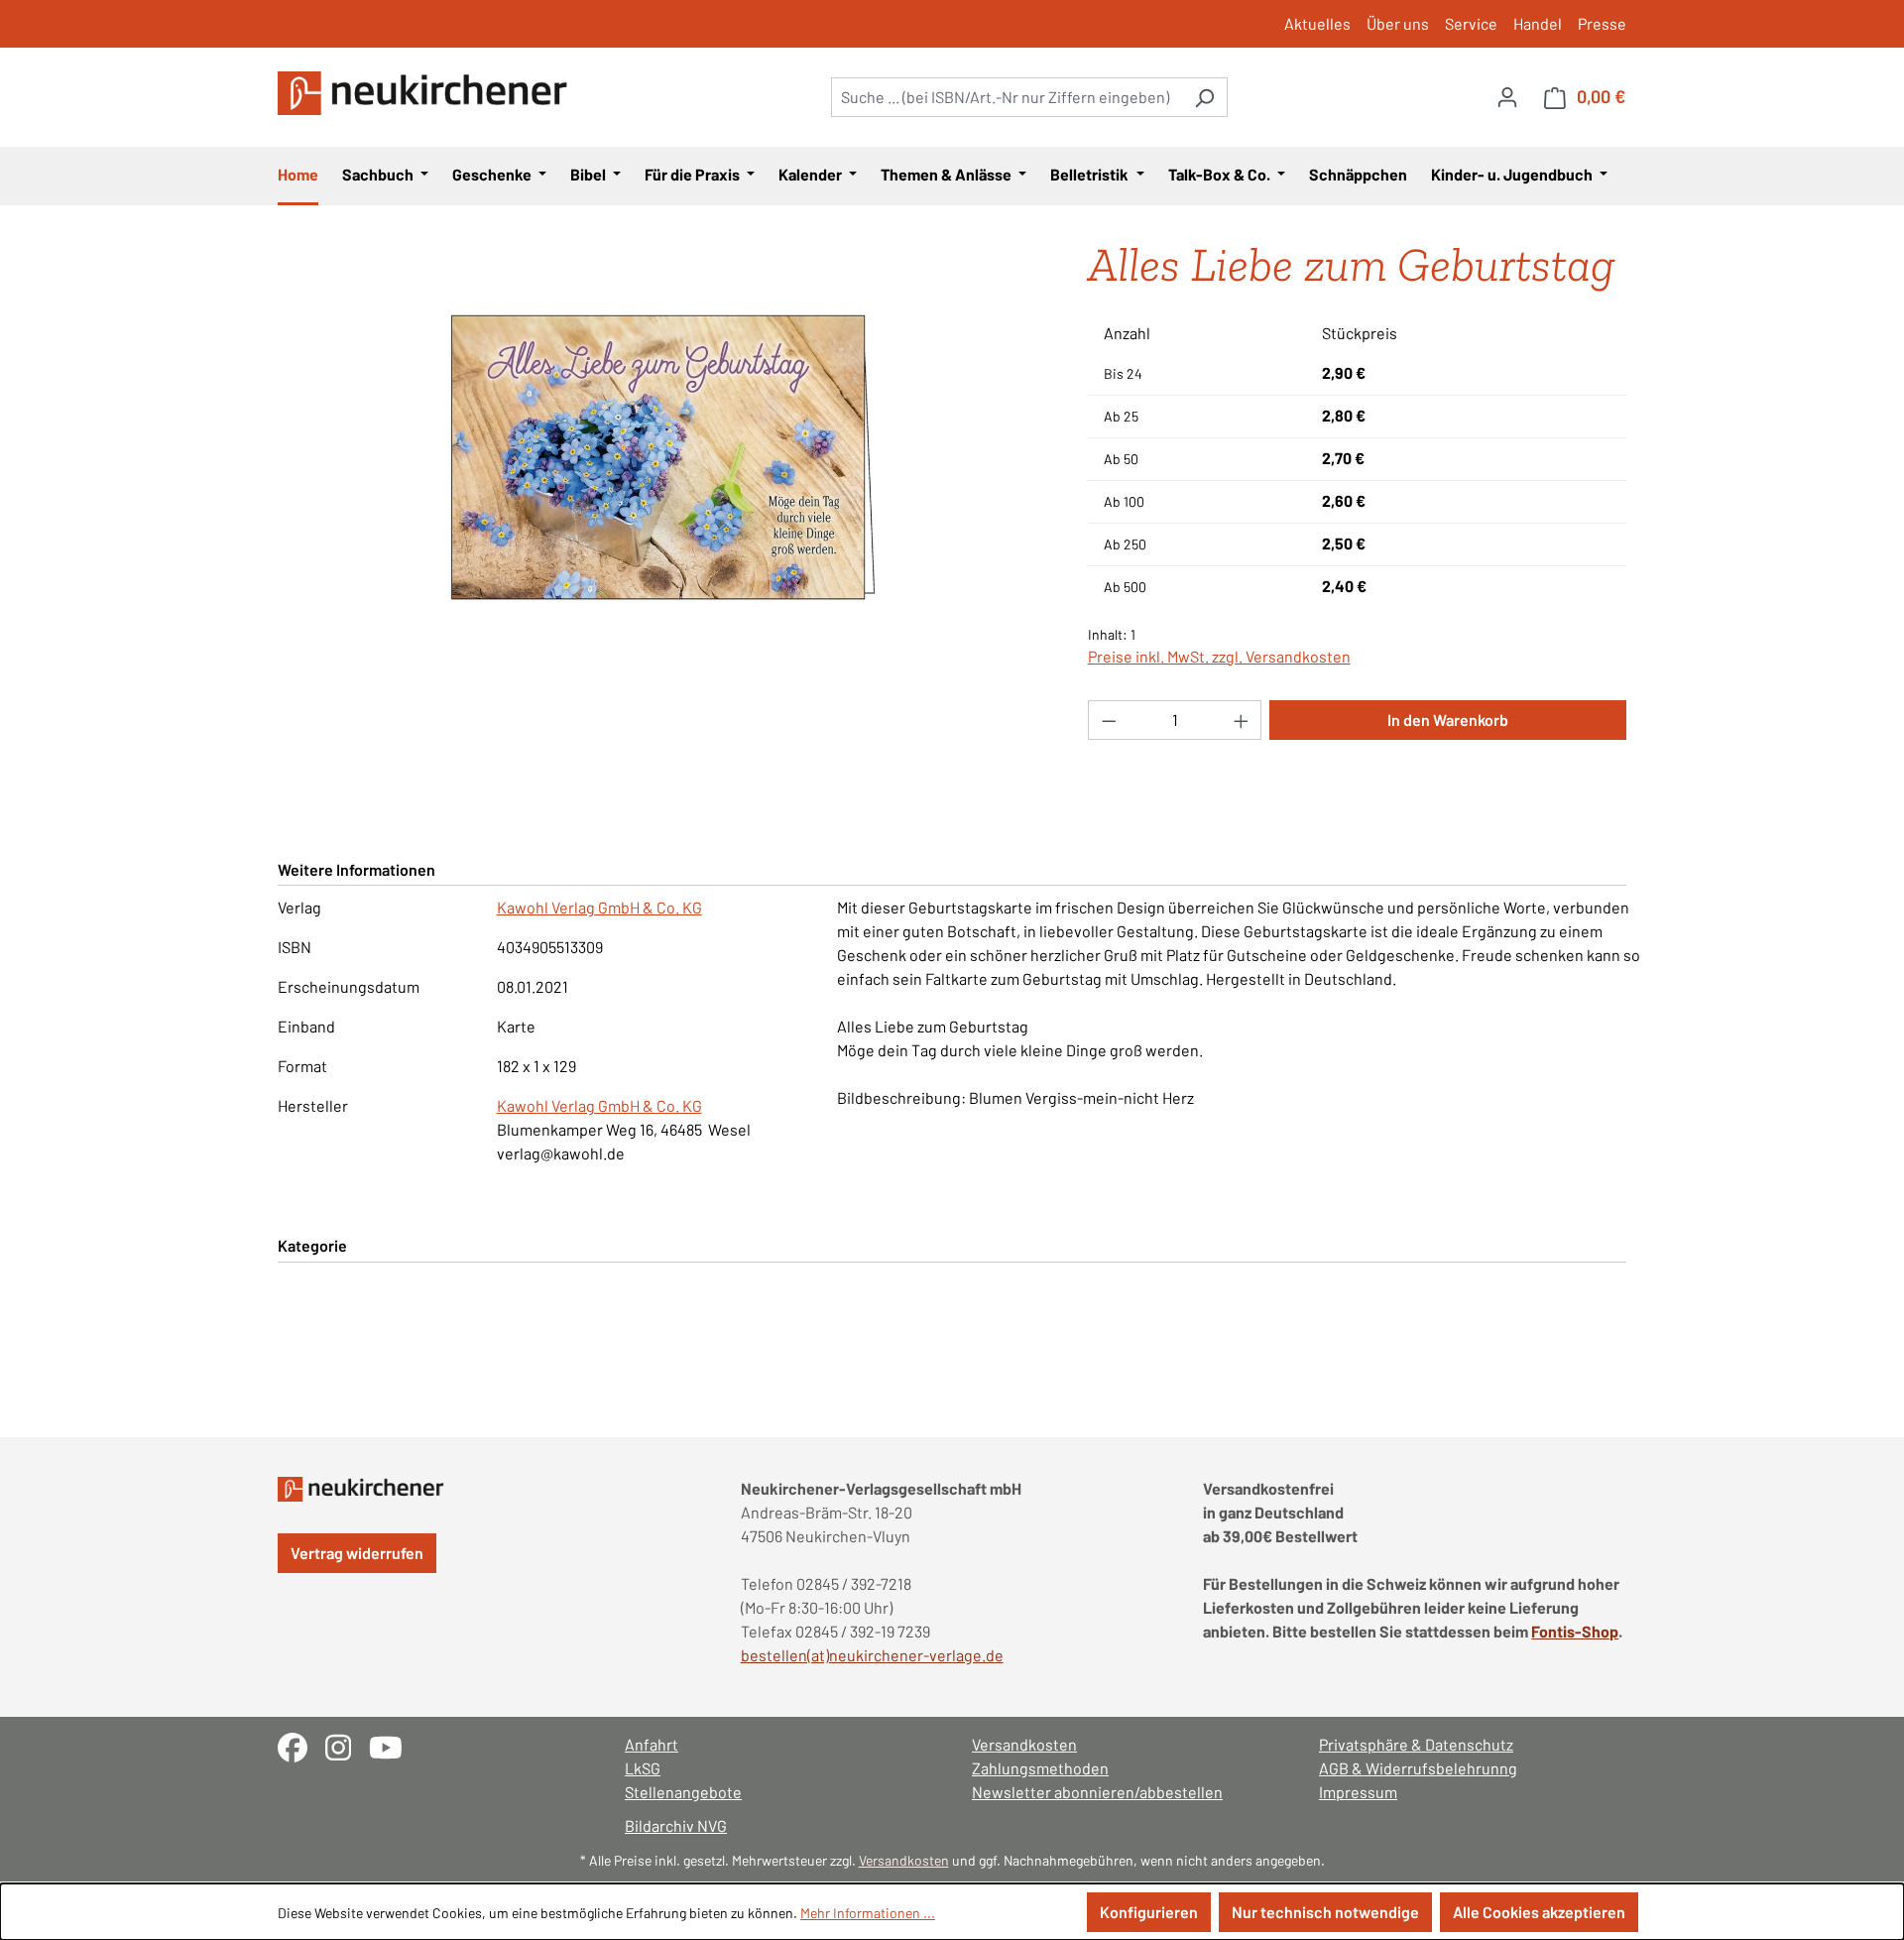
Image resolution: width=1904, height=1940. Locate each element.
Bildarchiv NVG (676, 1825)
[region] (663, 458)
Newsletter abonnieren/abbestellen (1097, 1792)
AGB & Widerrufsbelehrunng (1418, 1768)
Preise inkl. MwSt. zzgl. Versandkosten (1219, 656)
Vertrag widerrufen (357, 1553)
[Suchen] (1204, 97)
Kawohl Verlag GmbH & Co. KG (599, 907)
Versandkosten (1024, 1744)
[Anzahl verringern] (1109, 720)
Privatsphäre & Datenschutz (1416, 1744)
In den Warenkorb (1448, 720)
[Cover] (662, 458)
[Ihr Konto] (1507, 96)
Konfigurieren (1149, 1912)
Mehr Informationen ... (868, 1913)
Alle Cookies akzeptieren (1539, 1912)
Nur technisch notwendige (1325, 1912)
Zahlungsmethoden (1040, 1768)
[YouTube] (393, 1745)
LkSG (643, 1768)
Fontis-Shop (1575, 1631)
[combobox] (1007, 97)
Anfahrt (652, 1744)
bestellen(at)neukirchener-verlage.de (872, 1655)
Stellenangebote (683, 1792)
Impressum (1358, 1792)
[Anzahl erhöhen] (1242, 720)
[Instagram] (347, 1745)
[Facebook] (301, 1745)
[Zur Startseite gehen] (426, 93)
